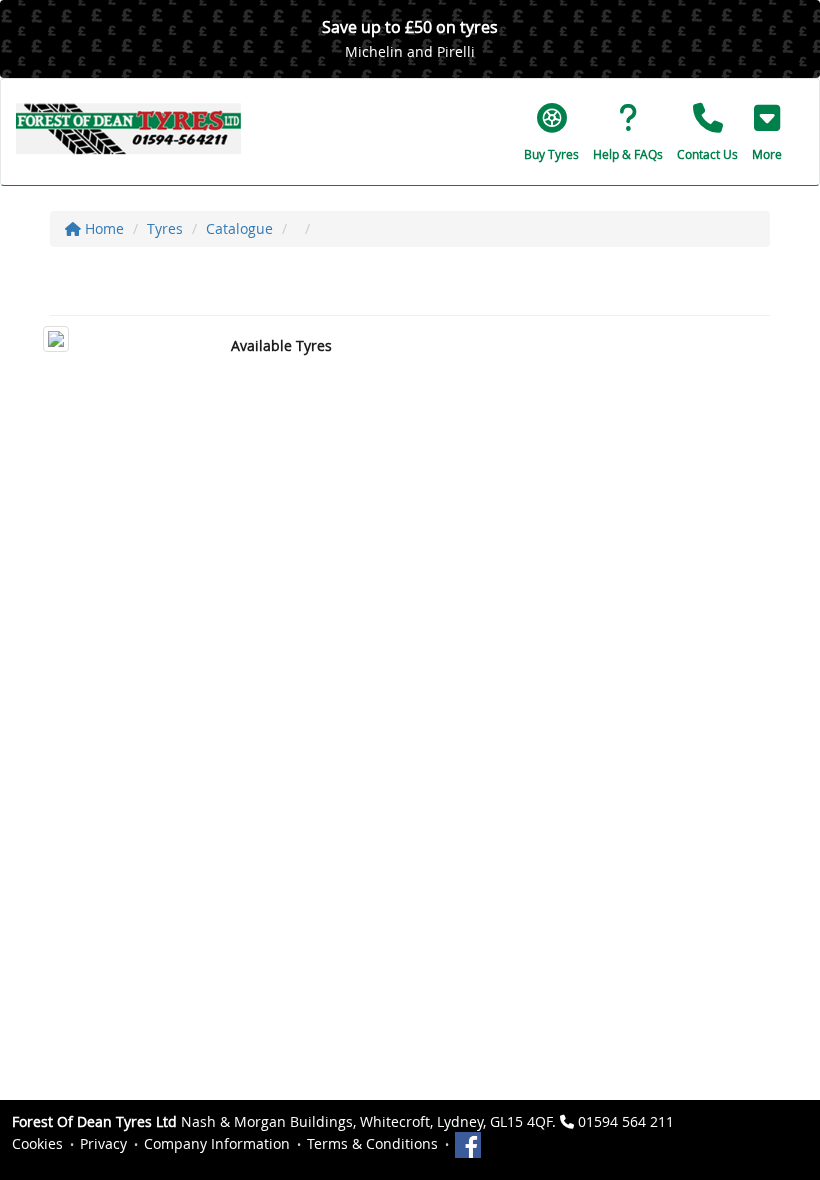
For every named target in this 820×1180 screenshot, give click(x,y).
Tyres (165, 228)
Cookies (37, 1143)
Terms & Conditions (372, 1143)
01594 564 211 (626, 1121)
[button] (767, 132)
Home (102, 228)
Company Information (217, 1143)
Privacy (103, 1143)
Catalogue (239, 228)
